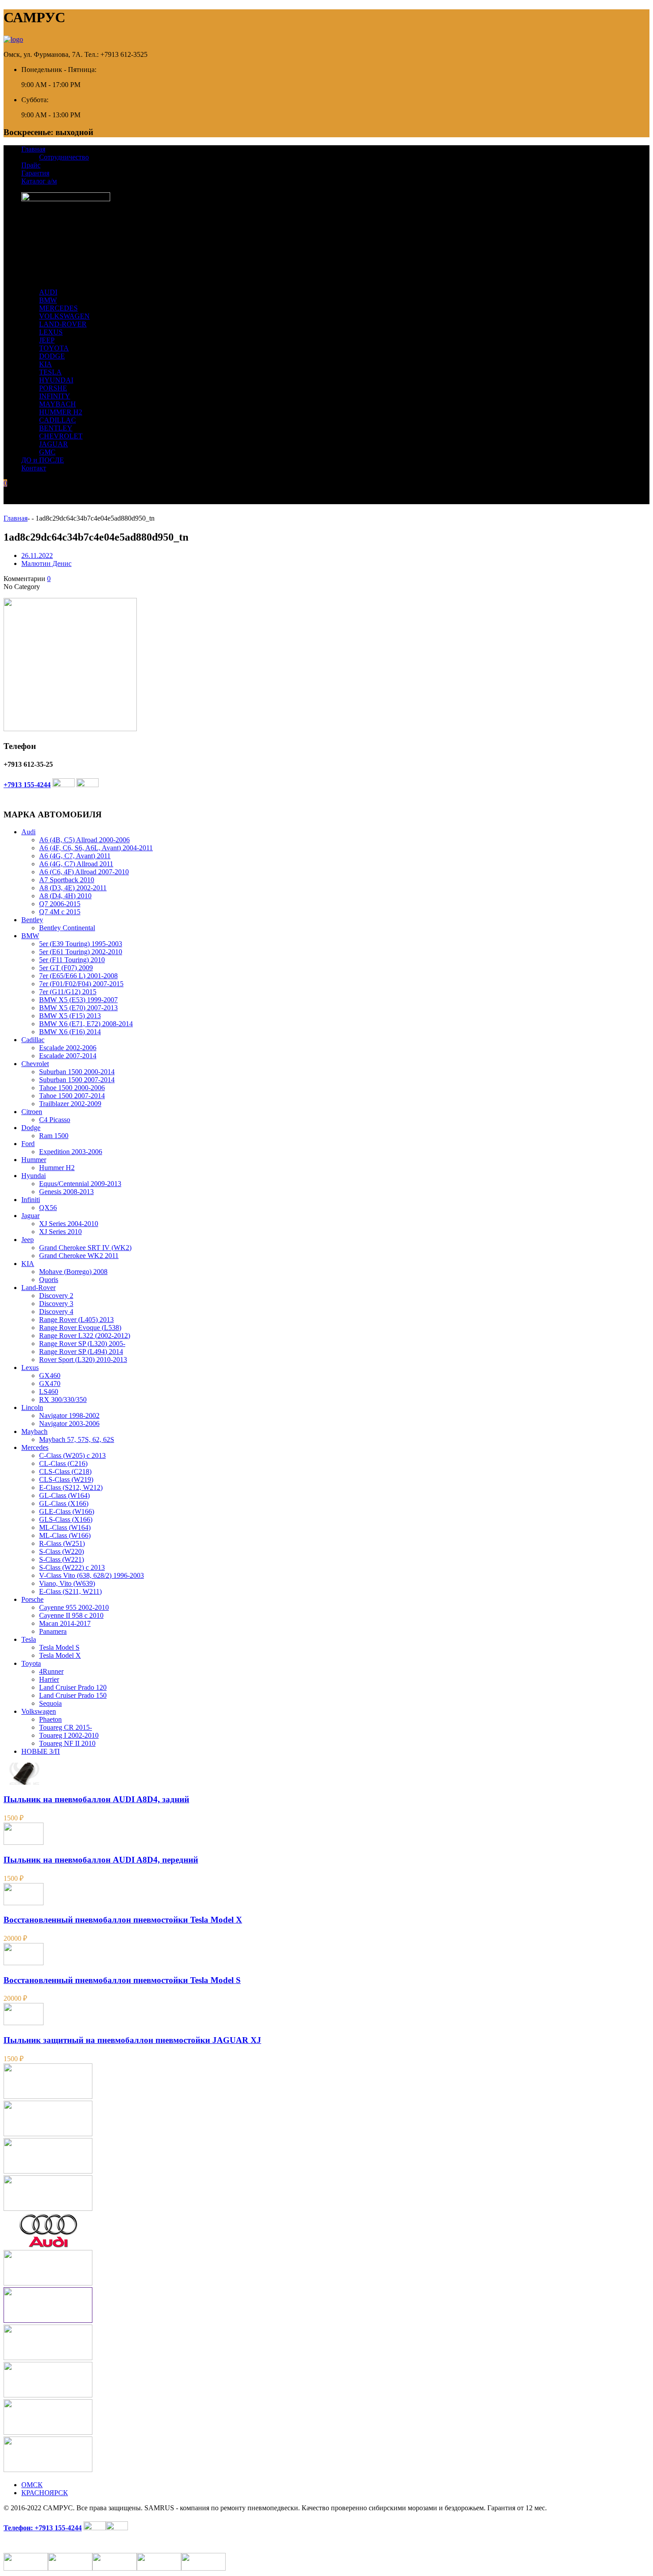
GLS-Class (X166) (66, 1519)
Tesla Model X (60, 1655)
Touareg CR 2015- (66, 1727)
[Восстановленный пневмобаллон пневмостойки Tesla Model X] (24, 1903)
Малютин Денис (46, 563)
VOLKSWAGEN (64, 316)
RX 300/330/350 (63, 1399)
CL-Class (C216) (63, 1463)
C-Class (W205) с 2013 (72, 1455)
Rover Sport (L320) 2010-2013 (83, 1360)
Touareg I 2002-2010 (69, 1735)
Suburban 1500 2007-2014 (77, 1080)
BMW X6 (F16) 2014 (70, 1032)
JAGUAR (54, 444)
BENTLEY (56, 428)
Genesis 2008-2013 (66, 1192)
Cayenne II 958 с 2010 (71, 1615)
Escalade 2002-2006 (68, 1048)
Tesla (29, 1639)
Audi (28, 832)
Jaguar (30, 1216)
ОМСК (32, 2485)
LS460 (49, 1392)
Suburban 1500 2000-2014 (77, 1072)
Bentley (32, 920)
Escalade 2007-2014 (68, 1056)
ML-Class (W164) (65, 1527)
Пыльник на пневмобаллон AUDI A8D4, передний (101, 1860)
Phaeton (50, 1719)
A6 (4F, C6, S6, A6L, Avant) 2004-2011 (96, 848)
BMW (48, 300)
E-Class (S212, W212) (71, 1487)
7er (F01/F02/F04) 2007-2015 (81, 984)
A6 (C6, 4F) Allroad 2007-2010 (84, 872)
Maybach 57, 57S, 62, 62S (77, 1439)
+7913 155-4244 (27, 785)
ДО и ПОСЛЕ (43, 460)
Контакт (34, 468)
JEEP (47, 340)
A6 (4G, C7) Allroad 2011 (76, 864)
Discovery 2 (56, 1296)
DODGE (52, 356)
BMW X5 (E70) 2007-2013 (78, 1008)
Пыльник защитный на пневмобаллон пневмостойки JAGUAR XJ (132, 2040)
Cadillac (33, 1040)
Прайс (31, 165)
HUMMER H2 (61, 412)
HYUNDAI (56, 380)
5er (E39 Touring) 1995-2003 (81, 944)
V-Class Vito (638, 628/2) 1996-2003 (92, 1575)
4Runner (51, 1671)
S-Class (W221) (62, 1559)
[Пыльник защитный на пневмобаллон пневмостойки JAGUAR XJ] (24, 2023)
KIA (46, 364)
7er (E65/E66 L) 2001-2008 (78, 976)
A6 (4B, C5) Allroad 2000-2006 (84, 840)
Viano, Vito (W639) (67, 1583)
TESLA (50, 372)
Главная (33, 149)
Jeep (28, 1240)
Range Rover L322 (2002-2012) (85, 1336)
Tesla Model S (59, 1647)
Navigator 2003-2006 (69, 1423)
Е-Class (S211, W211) (70, 1591)
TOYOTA (54, 348)
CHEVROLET (61, 436)
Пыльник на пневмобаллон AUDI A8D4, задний (96, 1799)
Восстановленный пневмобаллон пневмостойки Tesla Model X (123, 1920)
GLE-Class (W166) (67, 1511)
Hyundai (34, 1176)
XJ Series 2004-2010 (69, 1224)
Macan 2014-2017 (65, 1623)
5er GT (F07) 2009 (66, 968)
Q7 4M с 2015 (60, 912)
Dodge (31, 1128)
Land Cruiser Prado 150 (73, 1695)
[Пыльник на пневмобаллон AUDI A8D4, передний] (24, 1842)
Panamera (53, 1631)
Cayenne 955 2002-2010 (74, 1607)
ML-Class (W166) (65, 1535)
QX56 (48, 1208)
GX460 (50, 1376)
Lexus (30, 1368)
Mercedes (35, 1447)
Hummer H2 (57, 1168)
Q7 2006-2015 (60, 904)
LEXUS (51, 332)
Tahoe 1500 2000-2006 (72, 1088)
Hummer (34, 1160)
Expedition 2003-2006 (71, 1152)
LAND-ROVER (63, 324)
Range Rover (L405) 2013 (76, 1320)
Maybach (34, 1431)
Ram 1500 (54, 1136)
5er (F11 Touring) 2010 (72, 960)
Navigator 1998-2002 (69, 1415)
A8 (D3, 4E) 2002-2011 (73, 888)
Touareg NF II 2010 (67, 1743)
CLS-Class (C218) (65, 1471)
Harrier (49, 1679)
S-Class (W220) (62, 1551)
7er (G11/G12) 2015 (68, 992)
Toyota (31, 1663)
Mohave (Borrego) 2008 (73, 1272)
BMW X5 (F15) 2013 (70, 1016)
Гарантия (35, 173)
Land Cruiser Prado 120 (73, 1687)
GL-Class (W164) (64, 1495)
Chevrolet (35, 1064)
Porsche (32, 1599)
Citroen (32, 1112)
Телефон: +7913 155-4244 (43, 2528)
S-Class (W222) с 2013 (72, 1567)
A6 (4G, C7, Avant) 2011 (75, 856)
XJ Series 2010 (60, 1232)
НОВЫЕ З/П (41, 1751)
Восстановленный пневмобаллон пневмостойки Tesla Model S (122, 1980)
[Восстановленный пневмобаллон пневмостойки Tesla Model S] (24, 1963)
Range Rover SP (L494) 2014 (81, 1352)
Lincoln (32, 1407)
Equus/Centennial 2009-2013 (80, 1184)
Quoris (49, 1280)
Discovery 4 (56, 1312)
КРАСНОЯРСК (45, 2493)
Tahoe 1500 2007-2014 (72, 1096)
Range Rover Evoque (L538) (80, 1328)
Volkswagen (39, 1711)
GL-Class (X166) (64, 1503)
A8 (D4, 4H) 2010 (65, 896)
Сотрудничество (64, 157)
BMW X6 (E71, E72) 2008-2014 (86, 1024)
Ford (28, 1144)
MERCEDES (58, 308)
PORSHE (53, 388)
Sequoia (50, 1703)
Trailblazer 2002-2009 (70, 1104)
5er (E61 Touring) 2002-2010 (81, 952)
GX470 (50, 1384)
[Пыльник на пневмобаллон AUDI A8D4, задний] (24, 1782)
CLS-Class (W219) (66, 1479)
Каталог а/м (39, 181)
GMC (47, 452)
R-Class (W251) (62, 1543)
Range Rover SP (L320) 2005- (82, 1344)
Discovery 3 (56, 1304)
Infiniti (31, 1200)
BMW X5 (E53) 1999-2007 (78, 1000)
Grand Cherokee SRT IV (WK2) (85, 1248)
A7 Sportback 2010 (67, 880)
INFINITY (55, 396)
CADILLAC (58, 420)
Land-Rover (38, 1288)
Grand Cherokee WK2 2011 (79, 1256)
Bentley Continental (67, 928)
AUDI (48, 292)
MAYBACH (58, 404)
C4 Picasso (55, 1120)
